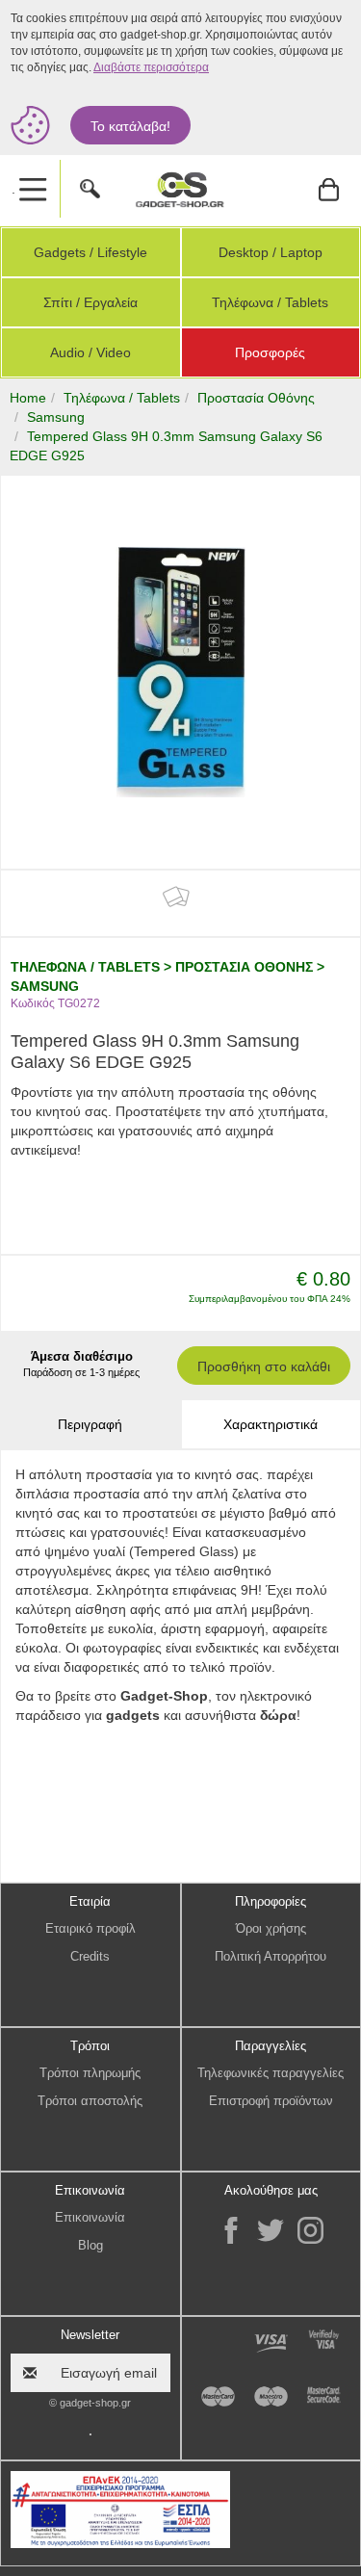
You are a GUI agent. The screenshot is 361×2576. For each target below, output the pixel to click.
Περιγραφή (90, 1424)
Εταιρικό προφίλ (90, 1928)
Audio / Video (90, 352)
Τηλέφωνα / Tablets (270, 302)
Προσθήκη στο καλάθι (264, 1366)
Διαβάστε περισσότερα (151, 67)
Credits (90, 1956)
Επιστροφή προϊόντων (271, 2101)
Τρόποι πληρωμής (90, 2073)
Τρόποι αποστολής (90, 2101)
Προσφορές (270, 352)
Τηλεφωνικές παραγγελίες (271, 2073)
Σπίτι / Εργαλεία (90, 302)
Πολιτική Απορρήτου (271, 1956)
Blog (90, 2245)
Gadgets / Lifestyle (90, 252)
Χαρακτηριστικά (271, 1424)
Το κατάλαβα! (130, 126)
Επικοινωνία (90, 2217)
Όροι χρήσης (271, 1928)
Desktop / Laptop (271, 252)
